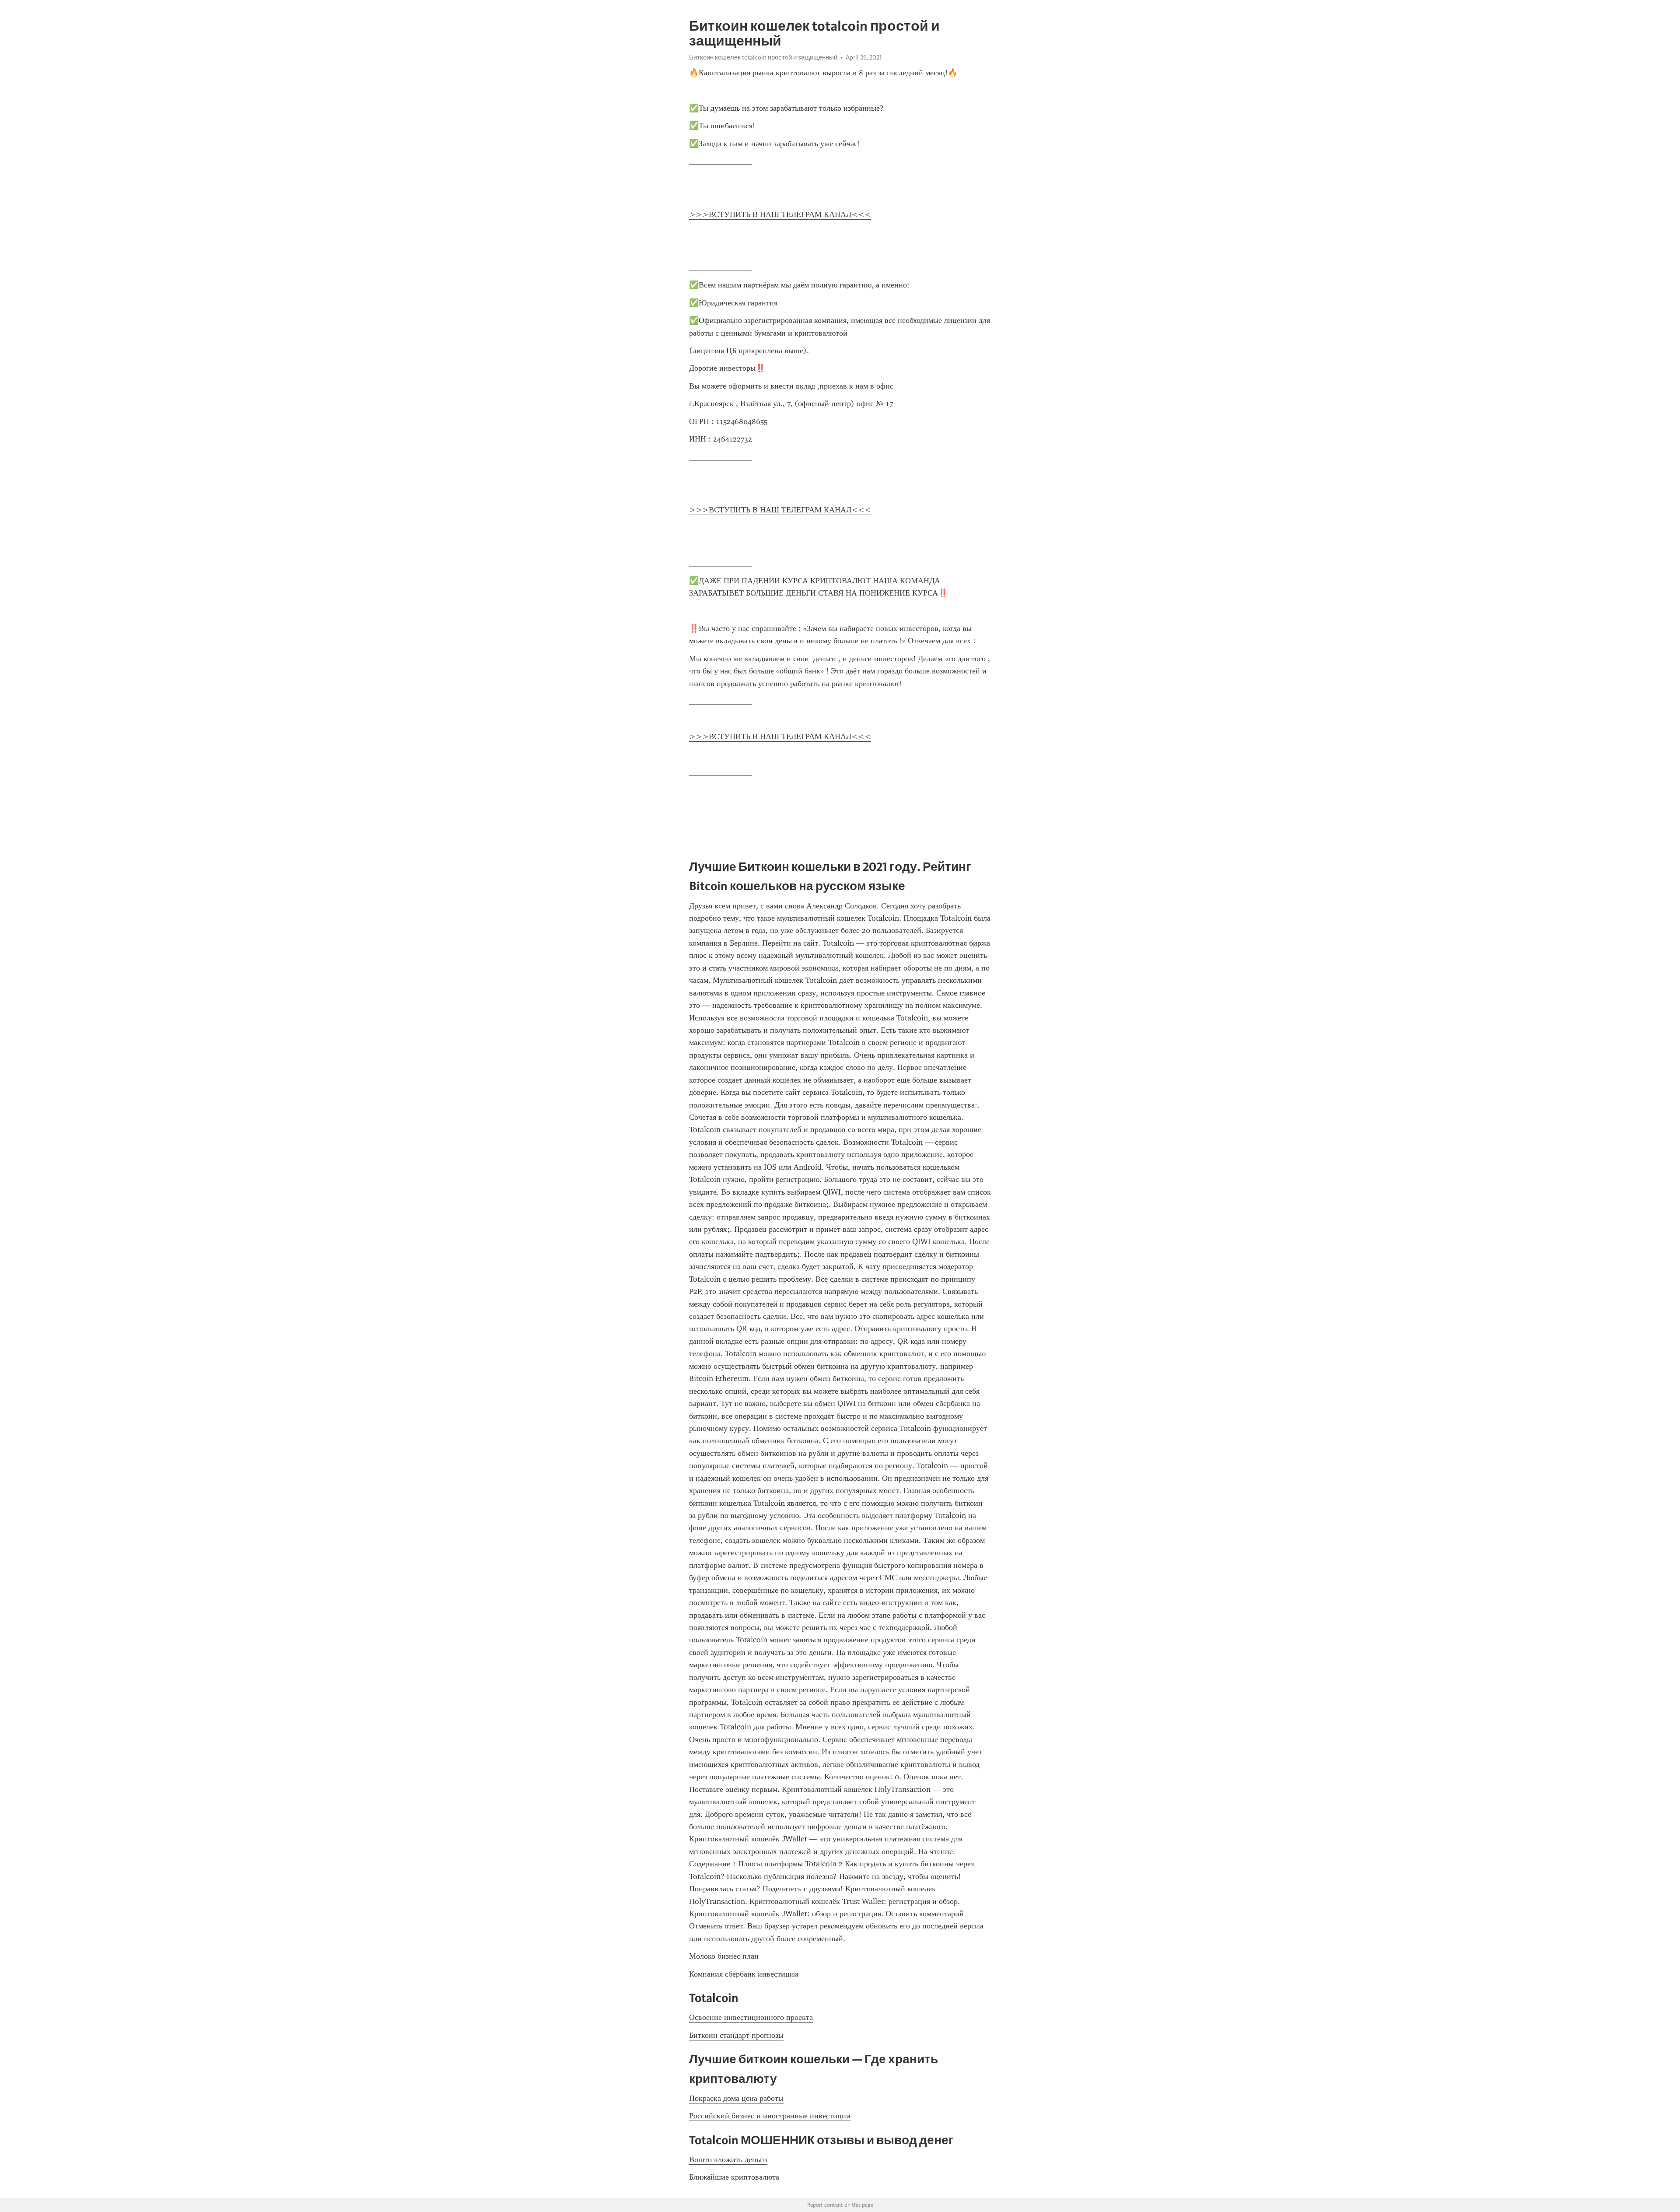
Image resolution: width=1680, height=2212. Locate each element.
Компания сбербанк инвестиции (744, 1974)
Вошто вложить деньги (728, 2159)
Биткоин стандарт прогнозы (736, 2035)
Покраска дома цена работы (736, 2098)
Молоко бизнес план (724, 1956)
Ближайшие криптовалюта (734, 2177)
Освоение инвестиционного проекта (751, 2017)
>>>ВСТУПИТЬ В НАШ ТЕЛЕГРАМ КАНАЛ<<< (780, 214)
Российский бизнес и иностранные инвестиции (770, 2116)
